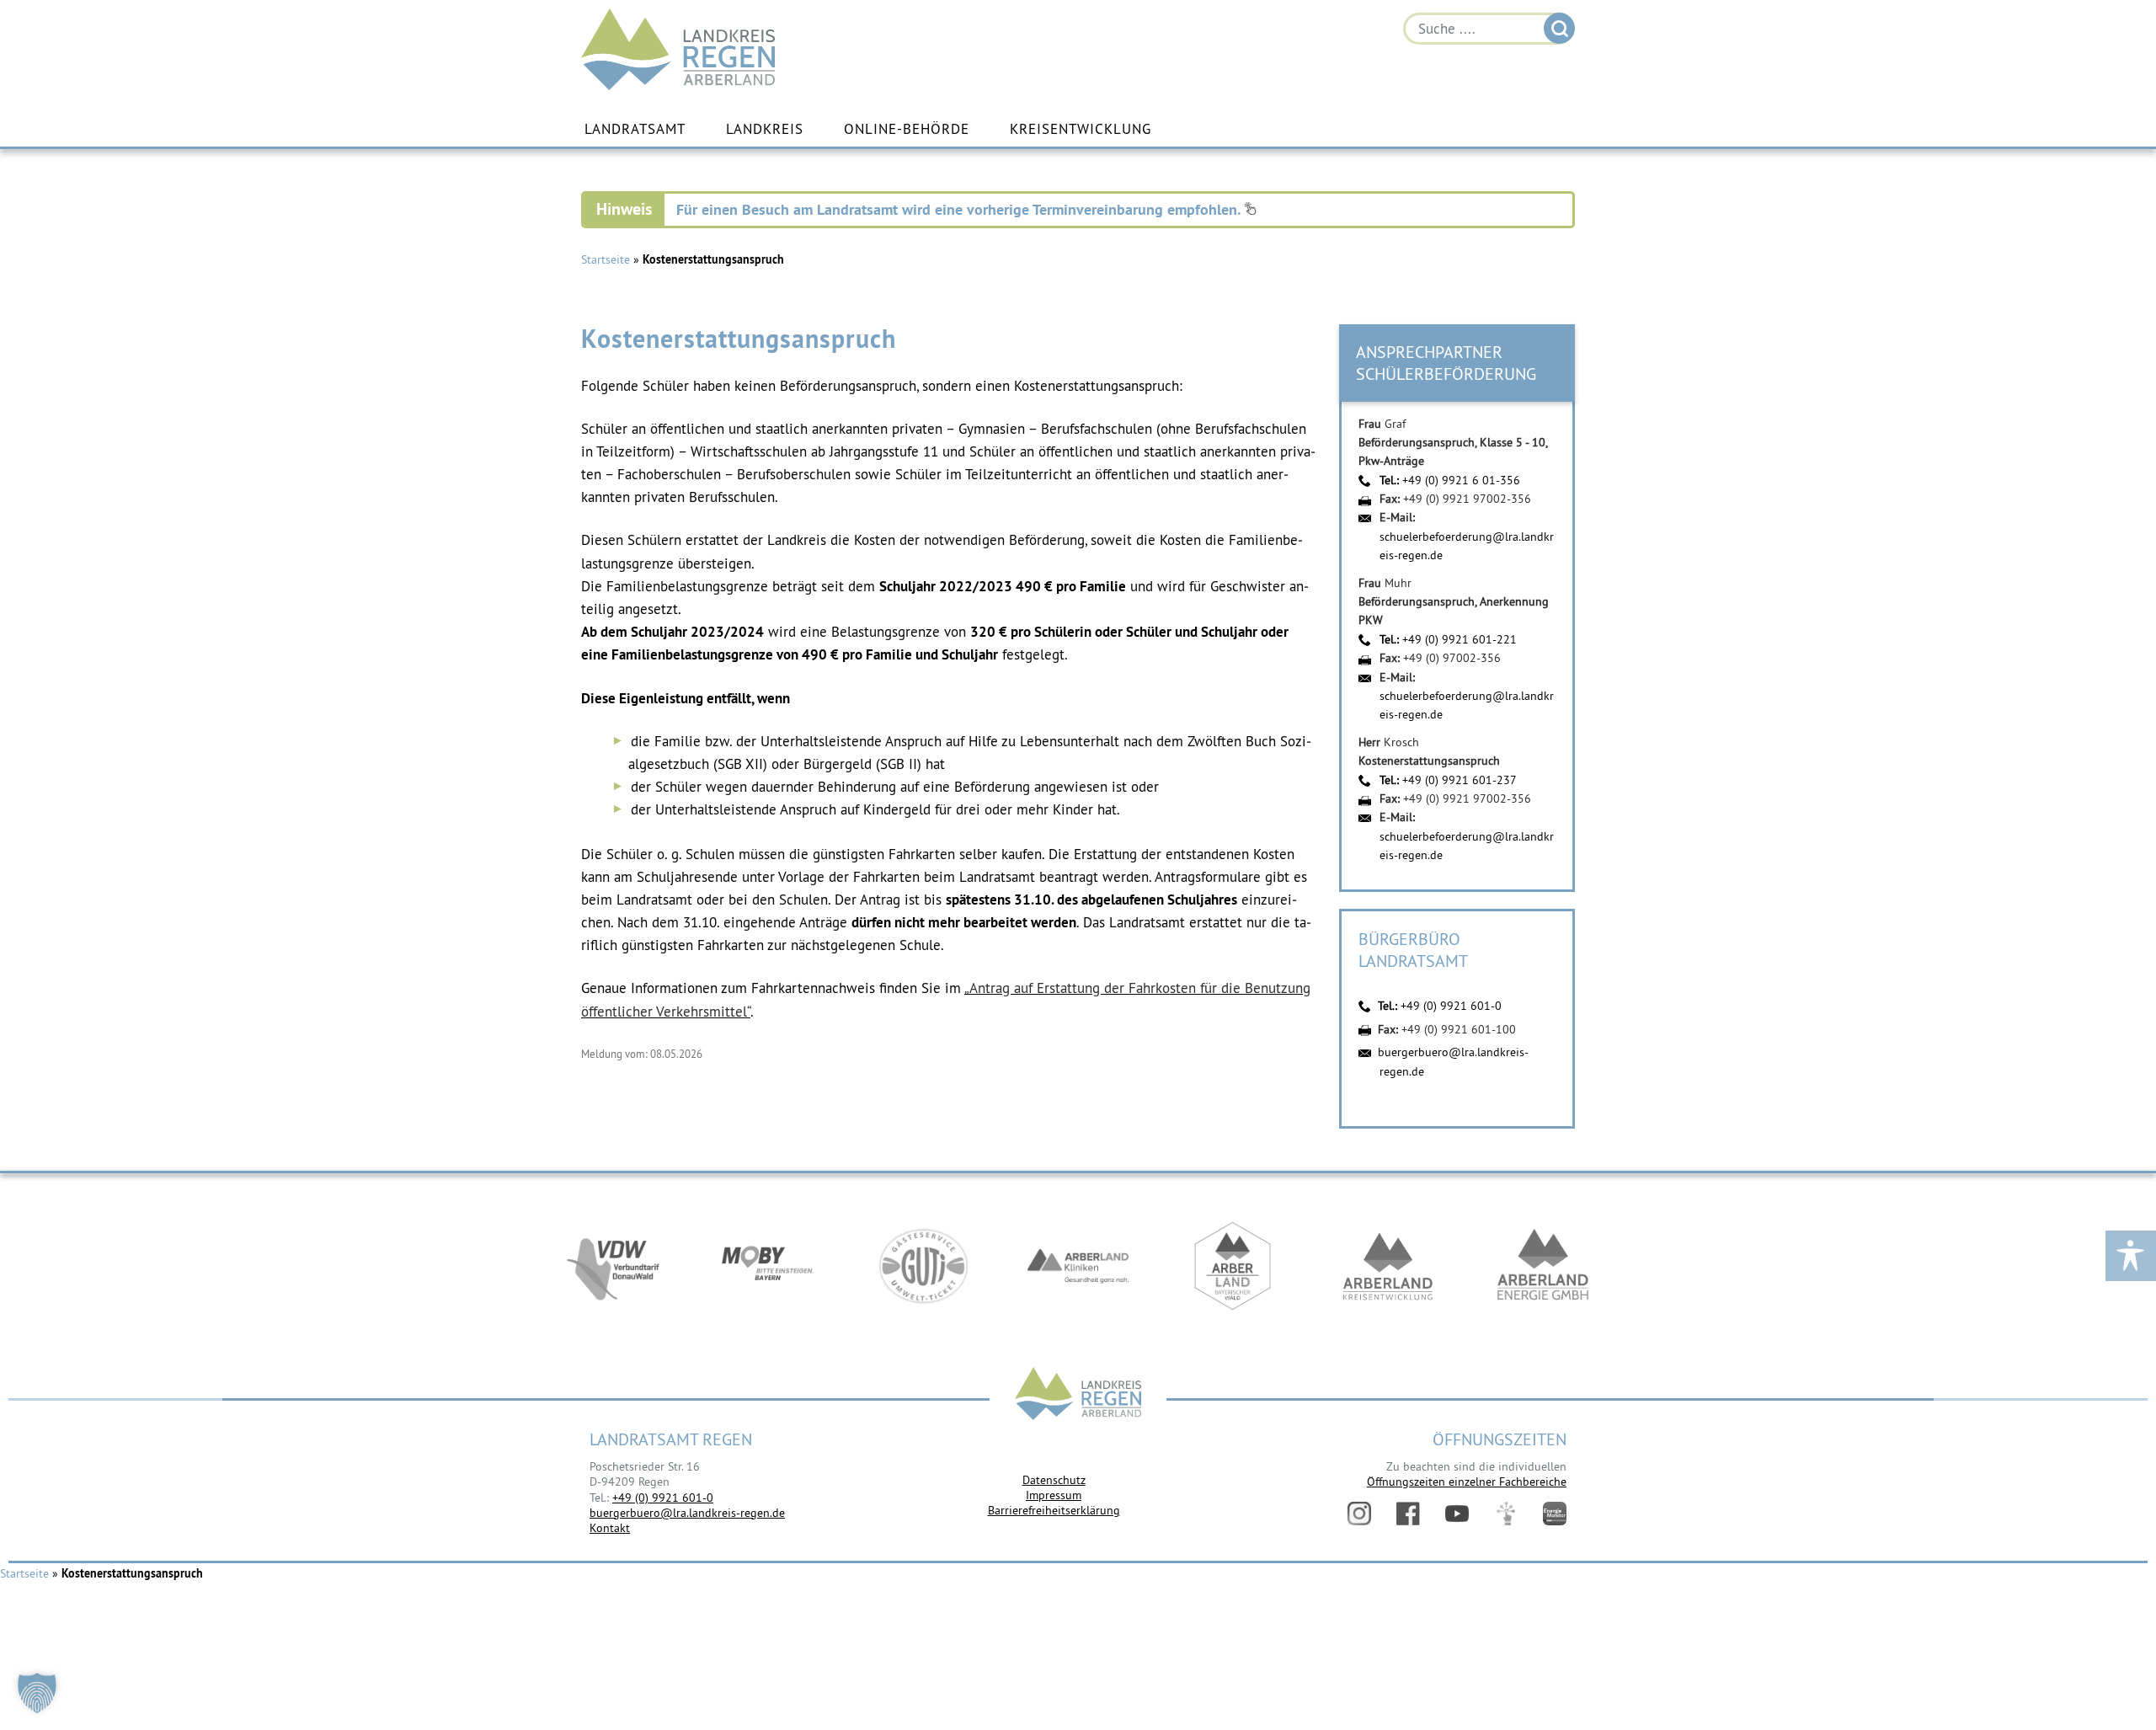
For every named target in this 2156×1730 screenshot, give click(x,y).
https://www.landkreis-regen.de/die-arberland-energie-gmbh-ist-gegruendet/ (1543, 1266)
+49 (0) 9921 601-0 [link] (663, 1498)
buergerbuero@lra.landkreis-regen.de (687, 1513)
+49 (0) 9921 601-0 (1451, 1006)
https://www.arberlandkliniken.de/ (1078, 1266)
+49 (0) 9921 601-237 (1460, 780)
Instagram (1359, 1514)
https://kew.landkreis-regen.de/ (1388, 1266)
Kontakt (610, 1528)
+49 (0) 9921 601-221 (1460, 639)
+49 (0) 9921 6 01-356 (1461, 480)
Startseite (606, 259)
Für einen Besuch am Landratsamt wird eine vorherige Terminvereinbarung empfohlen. (960, 209)
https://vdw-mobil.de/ (613, 1266)
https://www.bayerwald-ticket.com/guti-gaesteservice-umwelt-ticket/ (923, 1266)
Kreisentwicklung (1081, 129)
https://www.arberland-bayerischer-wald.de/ (1233, 1266)
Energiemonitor (1555, 1514)
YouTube (1457, 1514)
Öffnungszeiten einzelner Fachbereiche (1467, 1482)
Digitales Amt (1506, 1514)
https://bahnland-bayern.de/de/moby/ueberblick (768, 1266)
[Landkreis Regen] (1078, 1395)
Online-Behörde (907, 129)
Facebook (1408, 1514)
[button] (37, 1693)
